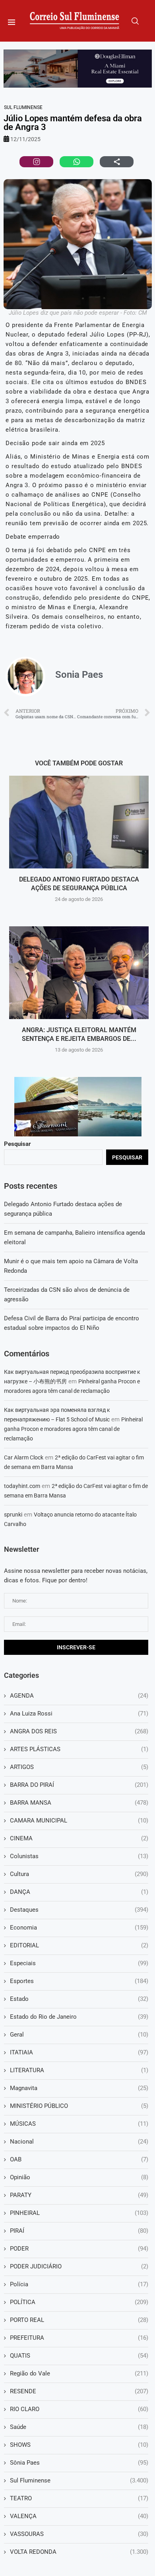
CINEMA (79, 1838)
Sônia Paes (79, 2463)
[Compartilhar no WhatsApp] (77, 162)
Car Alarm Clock (24, 1457)
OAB (79, 2159)
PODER (79, 2249)
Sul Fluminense (23, 107)
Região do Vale (79, 2373)
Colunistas (79, 1856)
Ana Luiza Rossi (79, 1714)
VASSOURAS (79, 2534)
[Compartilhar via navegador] (117, 162)
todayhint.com (22, 1486)
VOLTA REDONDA (79, 2552)
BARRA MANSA (79, 1803)
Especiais (79, 1963)
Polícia (79, 2284)
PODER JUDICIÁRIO (79, 2266)
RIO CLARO (79, 2409)
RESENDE (79, 2391)
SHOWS (79, 2445)
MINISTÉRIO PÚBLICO (79, 2106)
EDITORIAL (79, 1945)
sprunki (13, 1515)
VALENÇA (79, 2516)
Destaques (79, 1910)
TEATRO (79, 2498)
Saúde (79, 2427)
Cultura (79, 1874)
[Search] (135, 21)
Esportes (79, 1981)
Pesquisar (17, 1144)
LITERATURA (79, 2070)
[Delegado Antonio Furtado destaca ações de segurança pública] (79, 822)
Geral (79, 2035)
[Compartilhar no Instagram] (36, 162)
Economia (79, 1928)
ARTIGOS (79, 1767)
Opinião (79, 2177)
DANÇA (79, 1892)
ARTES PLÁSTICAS (79, 1749)
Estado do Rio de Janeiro (79, 2017)
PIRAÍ (79, 2231)
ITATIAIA (79, 2052)
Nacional (79, 2142)
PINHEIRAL (79, 2213)
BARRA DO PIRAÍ (79, 1785)
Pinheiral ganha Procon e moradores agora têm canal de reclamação (73, 1429)
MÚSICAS (79, 2124)
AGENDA (79, 1696)
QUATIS (79, 2356)
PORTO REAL (79, 2320)
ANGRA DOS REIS (79, 1731)
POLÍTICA (79, 2302)
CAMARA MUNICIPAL (79, 1821)
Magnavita (79, 2088)
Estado (79, 1999)
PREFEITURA (79, 2338)
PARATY (79, 2195)
